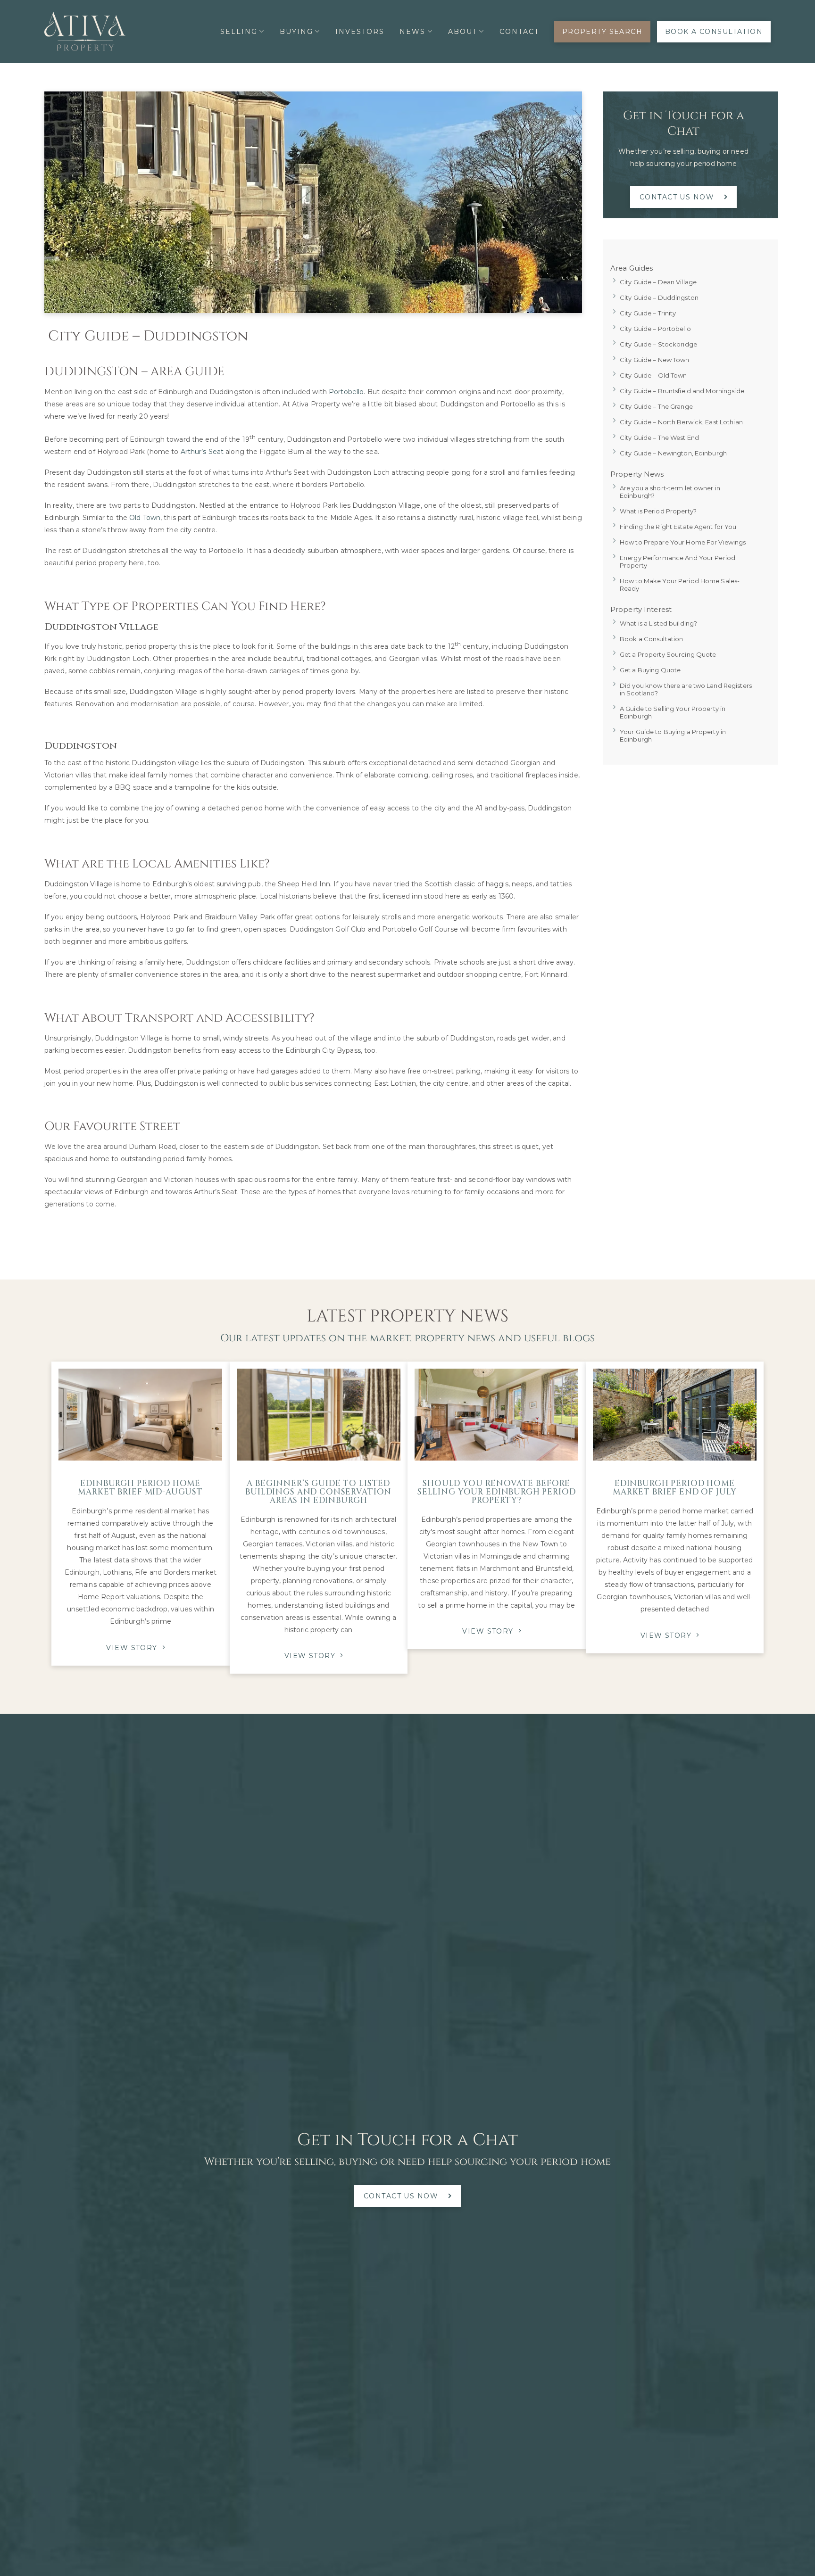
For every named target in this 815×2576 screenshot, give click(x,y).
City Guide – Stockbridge (658, 344)
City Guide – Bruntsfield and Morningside (682, 391)
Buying (296, 32)
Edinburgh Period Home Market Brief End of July (674, 1488)
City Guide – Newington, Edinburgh (673, 453)
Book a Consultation (651, 639)
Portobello (346, 392)
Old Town (145, 518)
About (463, 32)
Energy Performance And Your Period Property (678, 561)
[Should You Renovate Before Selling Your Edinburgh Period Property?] (496, 1415)
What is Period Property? (658, 511)
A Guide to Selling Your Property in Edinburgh (673, 712)
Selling (239, 32)
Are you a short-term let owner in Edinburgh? (670, 492)
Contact (519, 32)
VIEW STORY (132, 1648)
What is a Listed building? (658, 623)
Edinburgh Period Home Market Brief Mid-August (140, 1488)
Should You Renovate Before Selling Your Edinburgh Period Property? (497, 1492)
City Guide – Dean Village (658, 282)
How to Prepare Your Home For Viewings (683, 542)
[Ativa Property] (85, 32)
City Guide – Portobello (655, 329)
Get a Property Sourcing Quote (668, 654)
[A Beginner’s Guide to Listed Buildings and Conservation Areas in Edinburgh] (319, 1415)
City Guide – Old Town (653, 375)
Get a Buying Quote (650, 670)
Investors (360, 32)
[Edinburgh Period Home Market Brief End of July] (675, 1415)
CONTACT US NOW (677, 197)
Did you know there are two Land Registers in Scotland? (686, 689)
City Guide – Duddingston (659, 297)
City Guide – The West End (659, 438)
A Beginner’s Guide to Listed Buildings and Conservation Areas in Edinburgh (318, 1492)
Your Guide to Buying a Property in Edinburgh (673, 735)
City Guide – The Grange (656, 406)
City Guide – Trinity (648, 313)
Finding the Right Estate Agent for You (678, 527)
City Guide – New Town (655, 360)
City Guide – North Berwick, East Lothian (681, 422)
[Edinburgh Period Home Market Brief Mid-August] (140, 1415)
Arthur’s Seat (202, 452)
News (412, 32)
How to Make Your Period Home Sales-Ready (680, 585)
